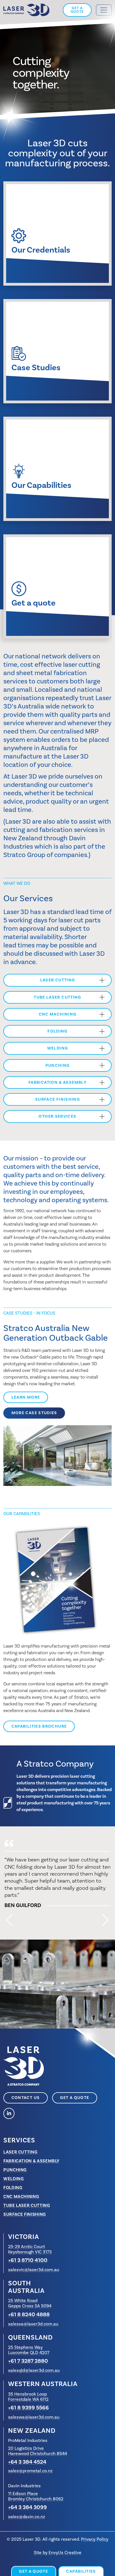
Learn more (30, 1397)
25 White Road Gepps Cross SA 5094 (30, 2303)
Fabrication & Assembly (57, 1082)
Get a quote (77, 10)
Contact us (26, 2098)
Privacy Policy (95, 2539)
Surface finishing (57, 1099)
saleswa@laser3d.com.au (34, 2417)
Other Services (57, 1116)
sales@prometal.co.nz (30, 2471)
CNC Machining (58, 1014)
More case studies (34, 1413)
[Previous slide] (9, 1920)
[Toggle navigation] (104, 10)
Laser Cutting (20, 2152)
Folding (57, 1031)
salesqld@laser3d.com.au (34, 2370)
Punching (58, 1065)
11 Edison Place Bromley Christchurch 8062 (36, 2496)
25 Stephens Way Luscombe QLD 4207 (29, 2350)
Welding (58, 1048)
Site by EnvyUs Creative (58, 2552)
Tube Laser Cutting (27, 2205)
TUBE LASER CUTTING (57, 997)
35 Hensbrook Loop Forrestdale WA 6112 (28, 2397)
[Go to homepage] (26, 10)
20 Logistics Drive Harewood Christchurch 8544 (38, 2451)
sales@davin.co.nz (27, 2517)
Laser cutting (58, 980)
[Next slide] (106, 1920)
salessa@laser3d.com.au (33, 2324)
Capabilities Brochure (39, 1726)
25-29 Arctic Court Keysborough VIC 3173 (30, 2249)
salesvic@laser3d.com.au (34, 2270)
